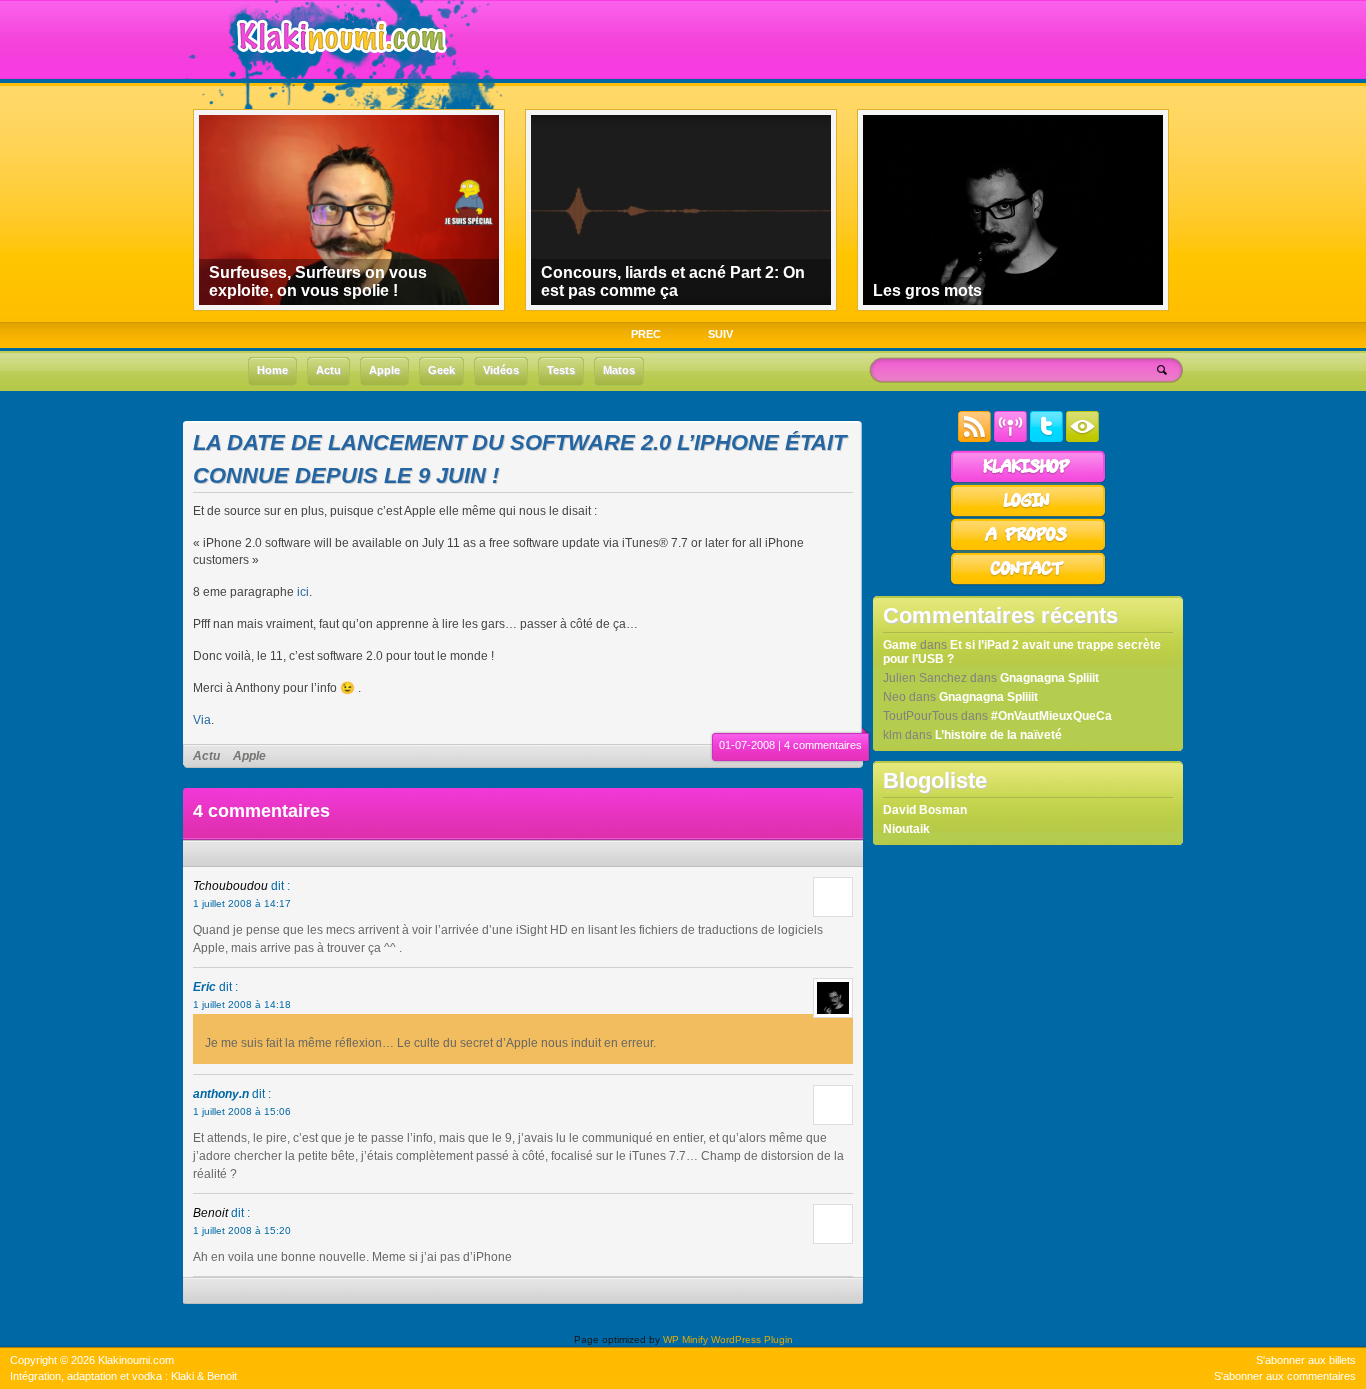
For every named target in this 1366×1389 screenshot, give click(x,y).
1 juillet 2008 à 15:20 (242, 1230)
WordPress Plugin (752, 1339)
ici (303, 592)
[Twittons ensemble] (1046, 438)
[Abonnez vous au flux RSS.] (974, 438)
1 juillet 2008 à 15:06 (242, 1111)
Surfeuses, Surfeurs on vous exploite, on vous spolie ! (318, 281)
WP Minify (685, 1339)
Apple (249, 756)
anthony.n (221, 1094)
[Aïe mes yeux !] (1082, 438)
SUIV (720, 334)
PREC (646, 334)
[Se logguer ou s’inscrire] (1028, 514)
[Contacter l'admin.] (1028, 582)
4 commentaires (823, 745)
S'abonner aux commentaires (1285, 1376)
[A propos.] (1028, 548)
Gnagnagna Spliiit (1049, 678)
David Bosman (925, 810)
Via (202, 720)
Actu (206, 756)
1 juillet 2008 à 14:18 (242, 1004)
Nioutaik (906, 829)
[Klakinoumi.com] (339, 67)
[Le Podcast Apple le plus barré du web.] (1010, 438)
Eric (204, 987)
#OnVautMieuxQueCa (1051, 716)
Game (900, 645)
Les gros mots (927, 290)
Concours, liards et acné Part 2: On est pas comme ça (673, 281)
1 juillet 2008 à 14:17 (242, 903)
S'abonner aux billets (1306, 1360)
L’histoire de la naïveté (998, 735)
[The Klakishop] (1028, 480)
